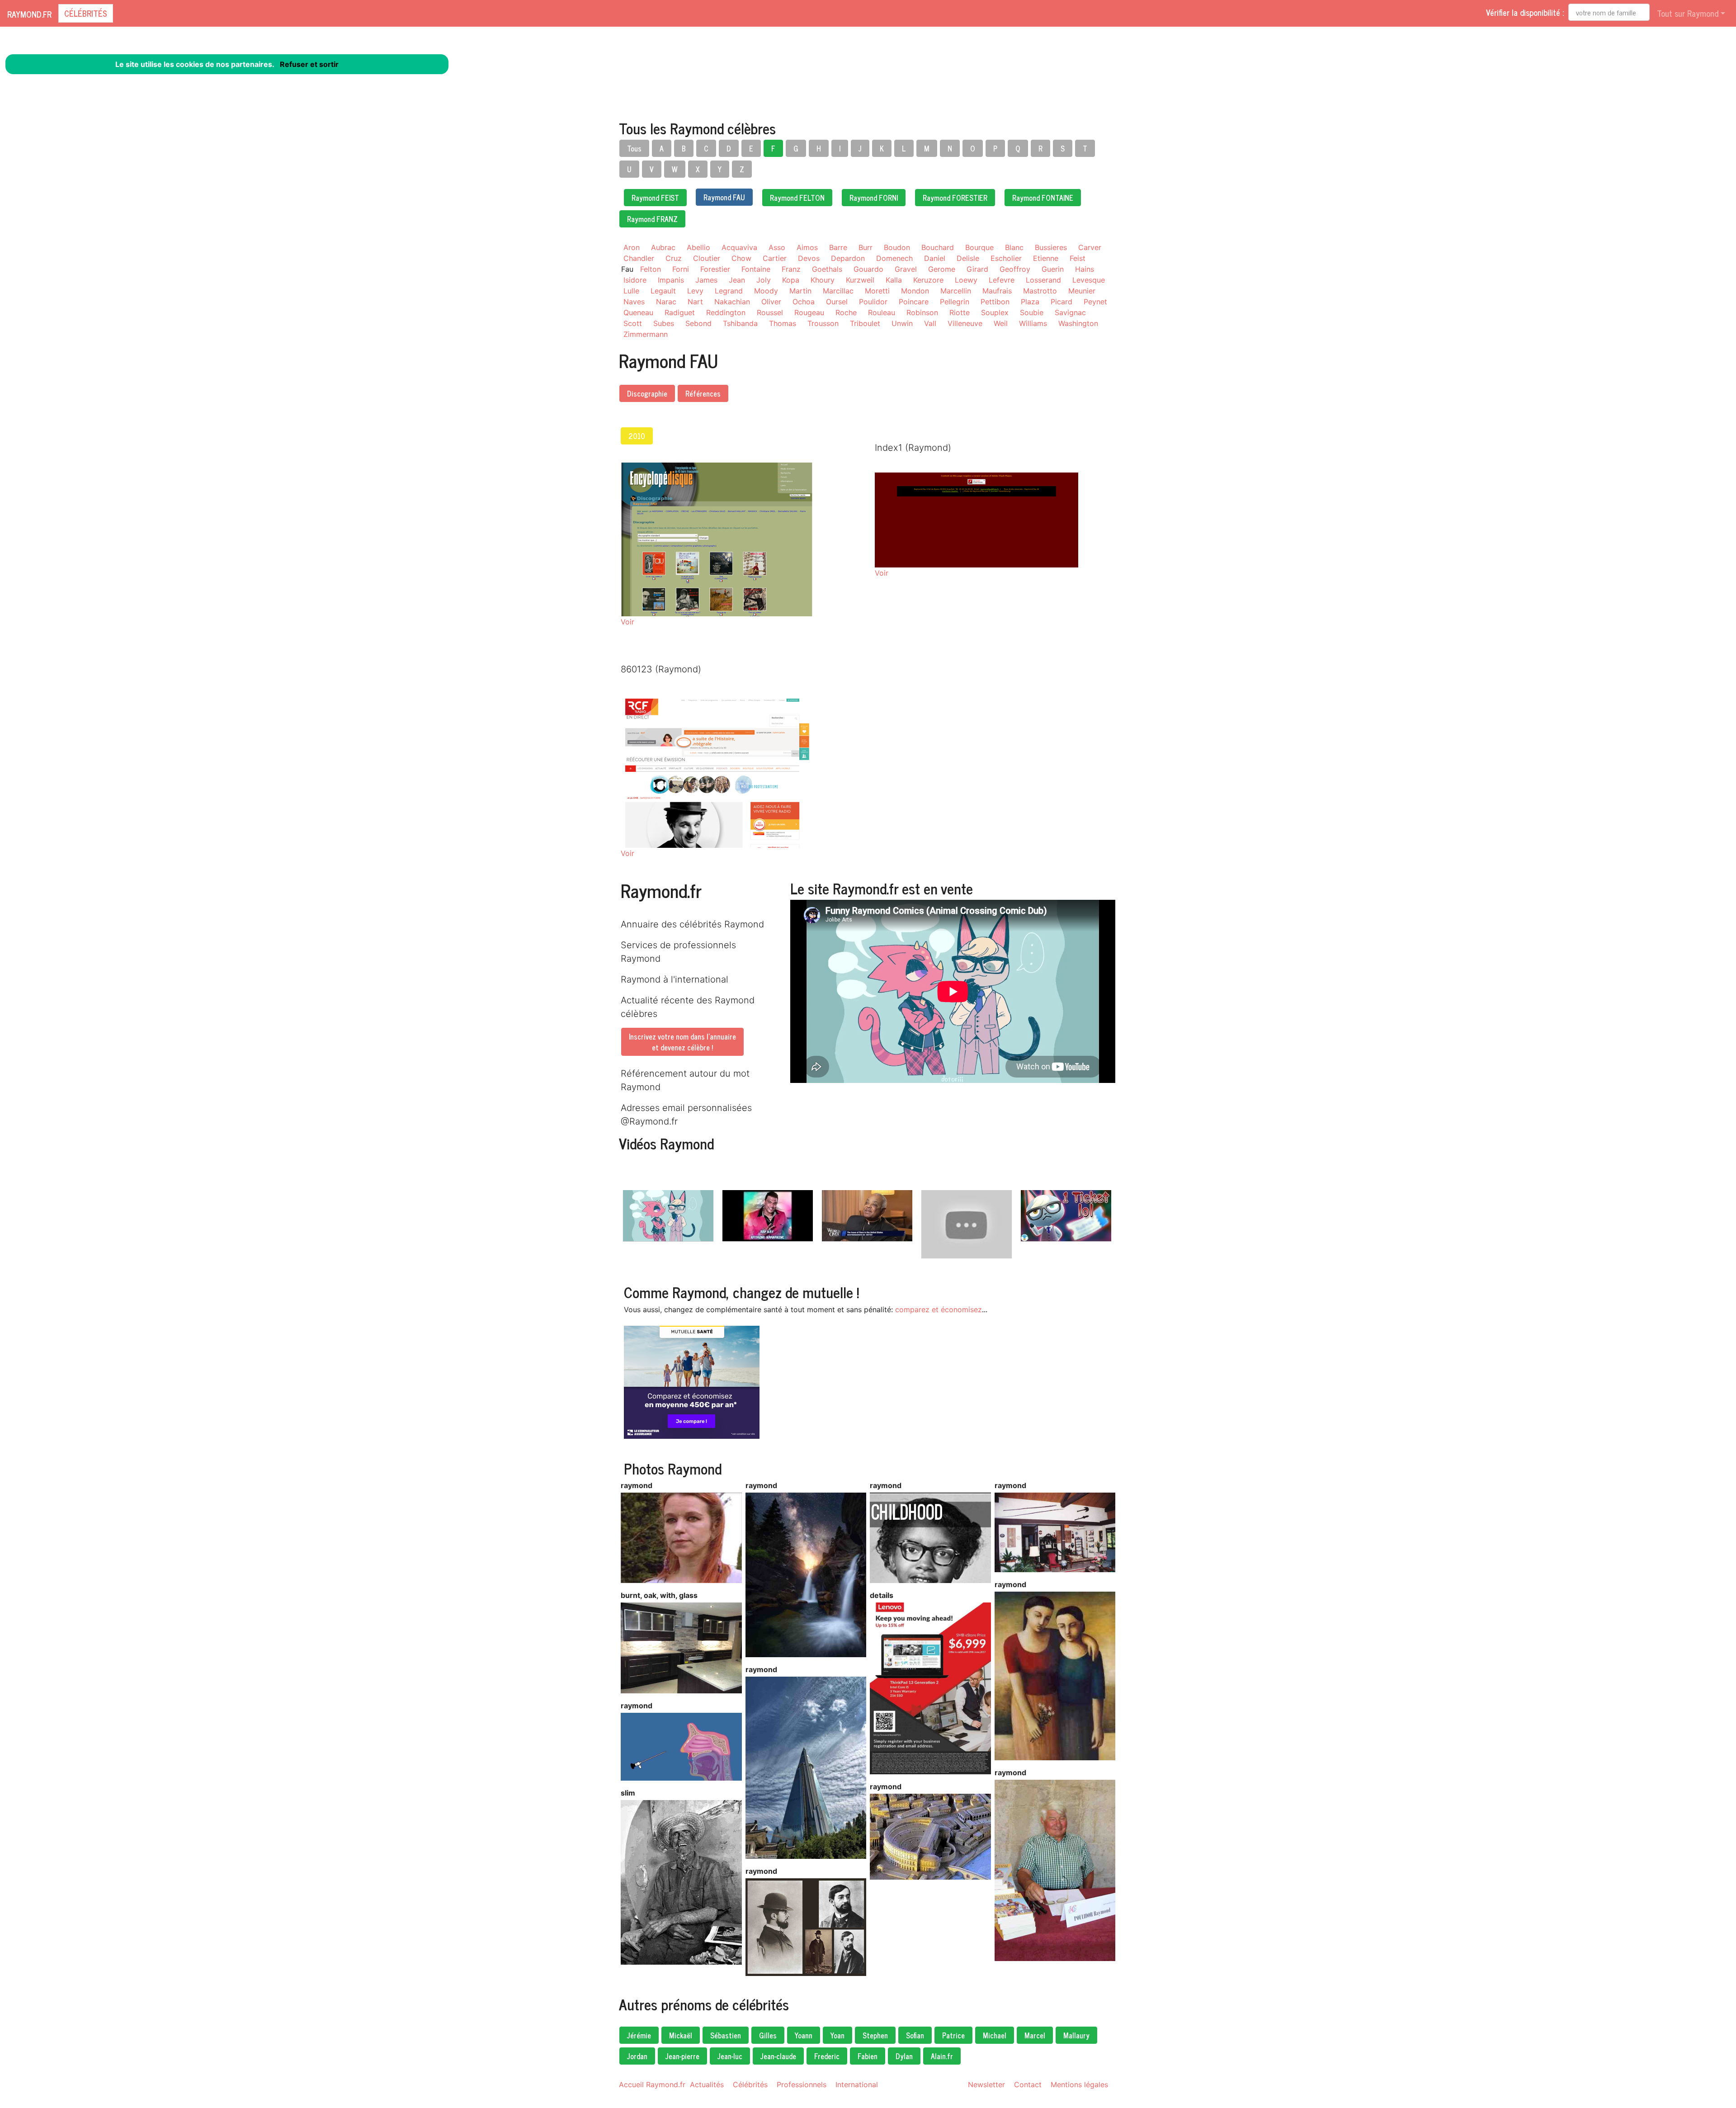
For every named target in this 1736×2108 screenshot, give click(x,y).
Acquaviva (739, 247)
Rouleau (882, 312)
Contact (1028, 2084)
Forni (681, 269)
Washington (1078, 323)
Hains (1085, 269)
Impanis (671, 280)
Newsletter (986, 2084)
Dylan (904, 2056)
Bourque (979, 247)
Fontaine (756, 269)
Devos (809, 258)
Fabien (868, 2056)
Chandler (639, 258)
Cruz (674, 258)
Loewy (966, 280)
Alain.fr (942, 2056)
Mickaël (681, 2035)
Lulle (631, 291)
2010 (637, 436)
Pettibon (995, 302)
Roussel (770, 312)
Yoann (804, 2035)
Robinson (922, 312)
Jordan (637, 2056)
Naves (634, 302)
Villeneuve (965, 323)
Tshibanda (740, 323)
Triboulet (865, 323)
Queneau (638, 312)
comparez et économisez (939, 1309)
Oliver (771, 302)
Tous (634, 148)
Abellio (698, 247)
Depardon (848, 258)
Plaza (1030, 302)
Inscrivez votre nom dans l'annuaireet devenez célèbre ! (682, 1042)
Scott (633, 323)
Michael (995, 2035)
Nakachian (732, 302)
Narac (666, 302)
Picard (1061, 302)
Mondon (915, 291)
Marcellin (956, 291)
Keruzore (928, 280)
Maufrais (997, 291)
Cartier (775, 258)
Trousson (823, 323)
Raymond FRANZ (652, 219)
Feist (1078, 258)
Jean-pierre (682, 2056)
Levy (695, 291)
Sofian (915, 2035)
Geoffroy (1015, 269)
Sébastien (726, 2035)
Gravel (906, 269)
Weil (1001, 323)
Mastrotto (1040, 291)
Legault (663, 291)
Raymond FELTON (797, 198)
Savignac (1070, 312)
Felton (651, 269)
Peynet (1095, 302)
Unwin (902, 323)
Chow (741, 258)
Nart (695, 302)
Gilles (768, 2035)
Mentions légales (1079, 2084)
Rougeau (809, 312)
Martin (800, 291)
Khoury (823, 280)
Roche (846, 312)
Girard (977, 269)
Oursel (837, 302)
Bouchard (938, 247)
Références (703, 393)
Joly (764, 280)
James (706, 280)
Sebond (698, 323)
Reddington (726, 312)
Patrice (953, 2035)
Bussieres (1051, 247)
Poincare (914, 302)
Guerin (1053, 269)
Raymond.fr (29, 14)
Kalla (894, 280)
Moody (766, 291)
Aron (632, 247)
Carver (1090, 247)
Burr (866, 247)
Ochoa (804, 302)
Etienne (1046, 258)
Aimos (807, 247)
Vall (930, 323)
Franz (791, 269)
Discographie (647, 393)
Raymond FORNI (874, 198)
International (857, 2084)
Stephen (875, 2035)
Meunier (1082, 291)
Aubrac (663, 247)
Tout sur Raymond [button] (1688, 13)
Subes (664, 323)
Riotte (960, 312)
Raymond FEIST (655, 198)
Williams (1033, 323)
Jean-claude (778, 2056)
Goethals (827, 269)
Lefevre (1002, 280)
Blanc (1014, 247)
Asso (777, 247)
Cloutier (707, 258)
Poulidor (873, 302)
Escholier (1006, 258)
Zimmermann (646, 334)
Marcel (1035, 2035)
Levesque (1089, 280)
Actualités (707, 2084)
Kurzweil (860, 280)
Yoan (837, 2035)
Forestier (715, 269)
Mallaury (1076, 2035)
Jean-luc (730, 2056)
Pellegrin (955, 302)
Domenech (894, 258)
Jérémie (639, 2035)
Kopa (791, 280)
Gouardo (868, 269)
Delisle (968, 258)
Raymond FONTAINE (1043, 198)
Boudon (897, 247)
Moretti (877, 291)
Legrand (729, 291)
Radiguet (680, 312)
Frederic (827, 2056)
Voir (627, 622)
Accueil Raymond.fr (652, 2084)
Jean (737, 280)
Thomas (783, 323)
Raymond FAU (724, 197)
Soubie (1032, 312)
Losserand (1043, 280)
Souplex (995, 312)
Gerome (942, 269)
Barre (838, 247)
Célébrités (86, 13)
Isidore (635, 280)
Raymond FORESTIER (955, 198)
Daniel (935, 258)
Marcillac (838, 291)
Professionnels (802, 2084)
